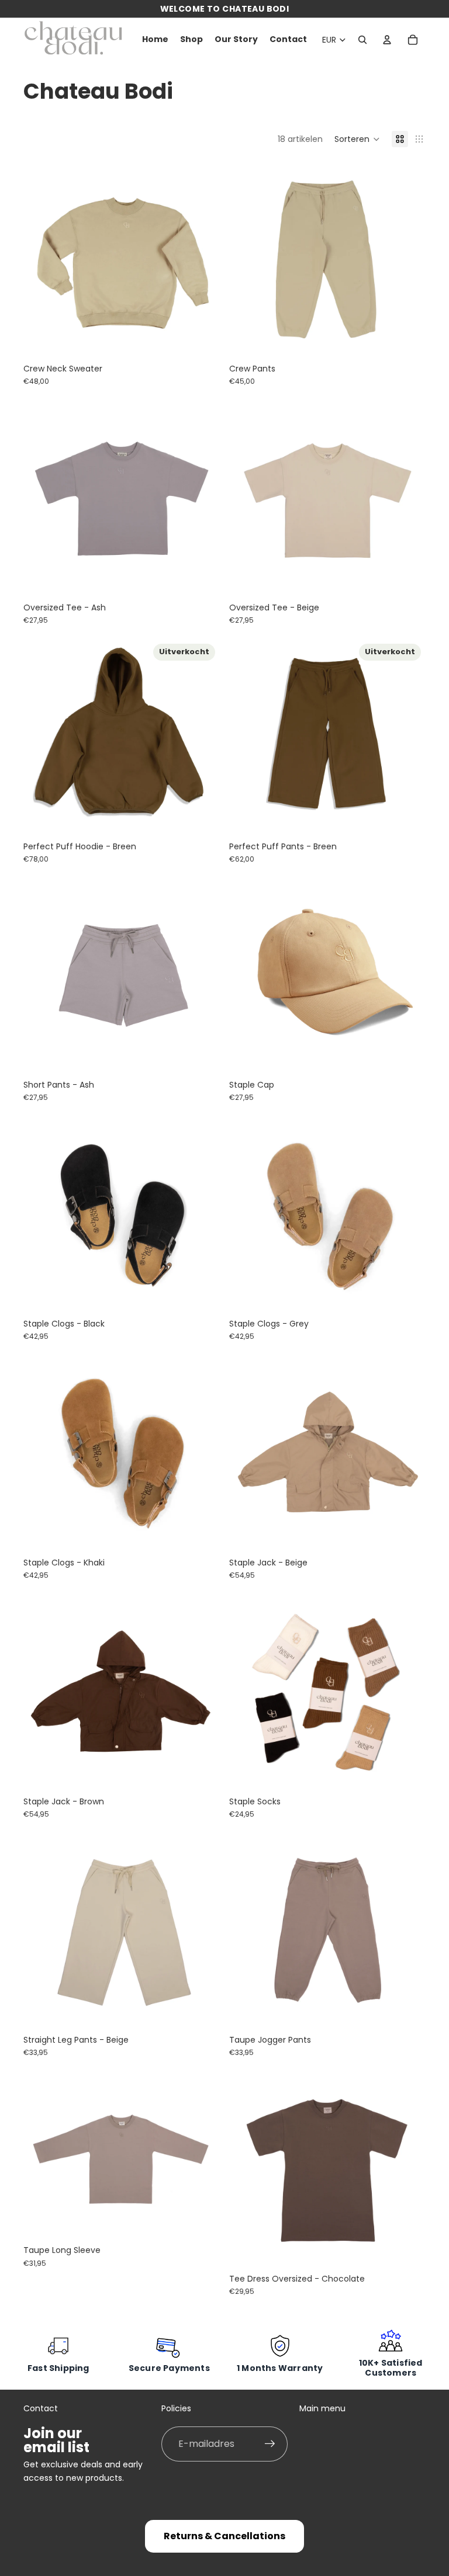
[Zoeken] (362, 40)
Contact (41, 2408)
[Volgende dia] (202, 259)
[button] (357, 139)
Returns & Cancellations (224, 2536)
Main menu (322, 2408)
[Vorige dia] (41, 259)
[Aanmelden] (270, 2444)
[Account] (387, 40)
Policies (176, 2408)
